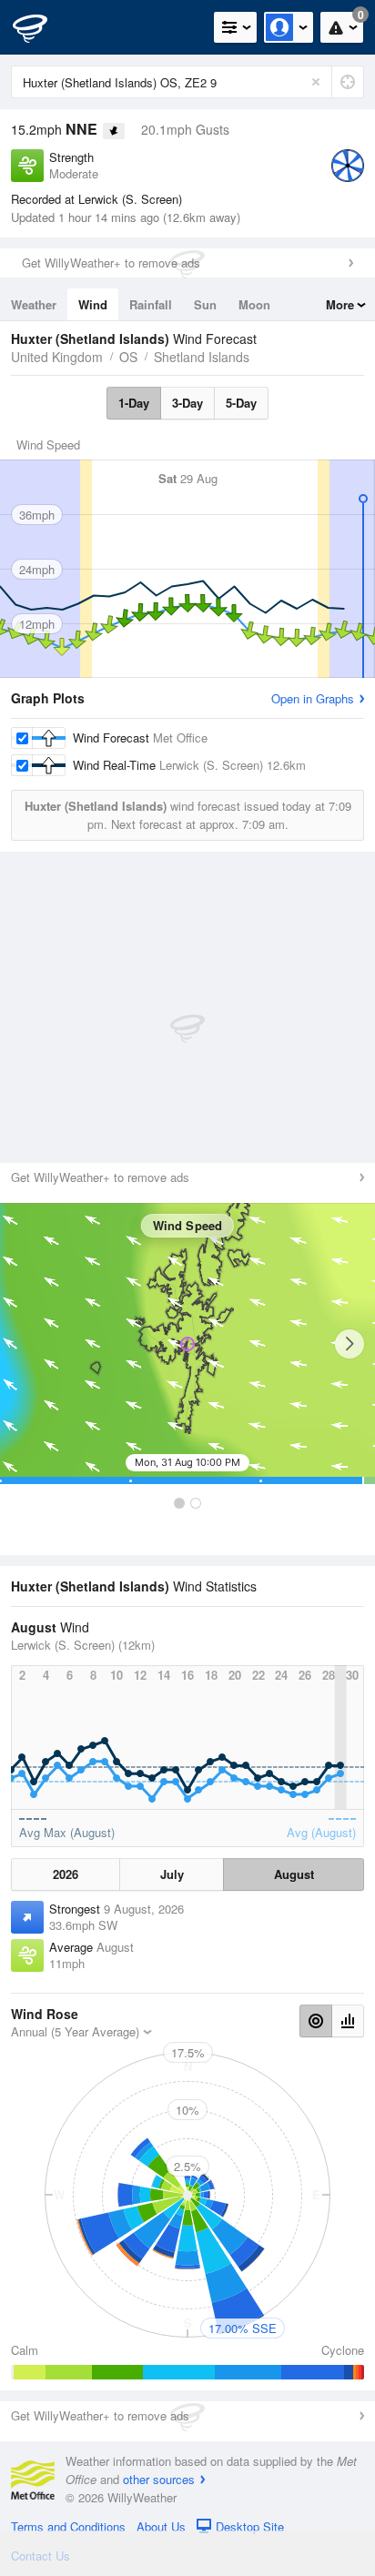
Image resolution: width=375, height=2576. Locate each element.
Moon (254, 304)
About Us (161, 2526)
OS (128, 357)
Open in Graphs (313, 698)
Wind (93, 304)
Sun (205, 304)
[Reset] (316, 82)
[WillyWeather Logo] (41, 27)
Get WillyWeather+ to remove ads (111, 263)
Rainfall (151, 304)
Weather (34, 304)
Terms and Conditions (68, 2526)
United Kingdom (57, 357)
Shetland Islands (202, 357)
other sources (159, 2479)
